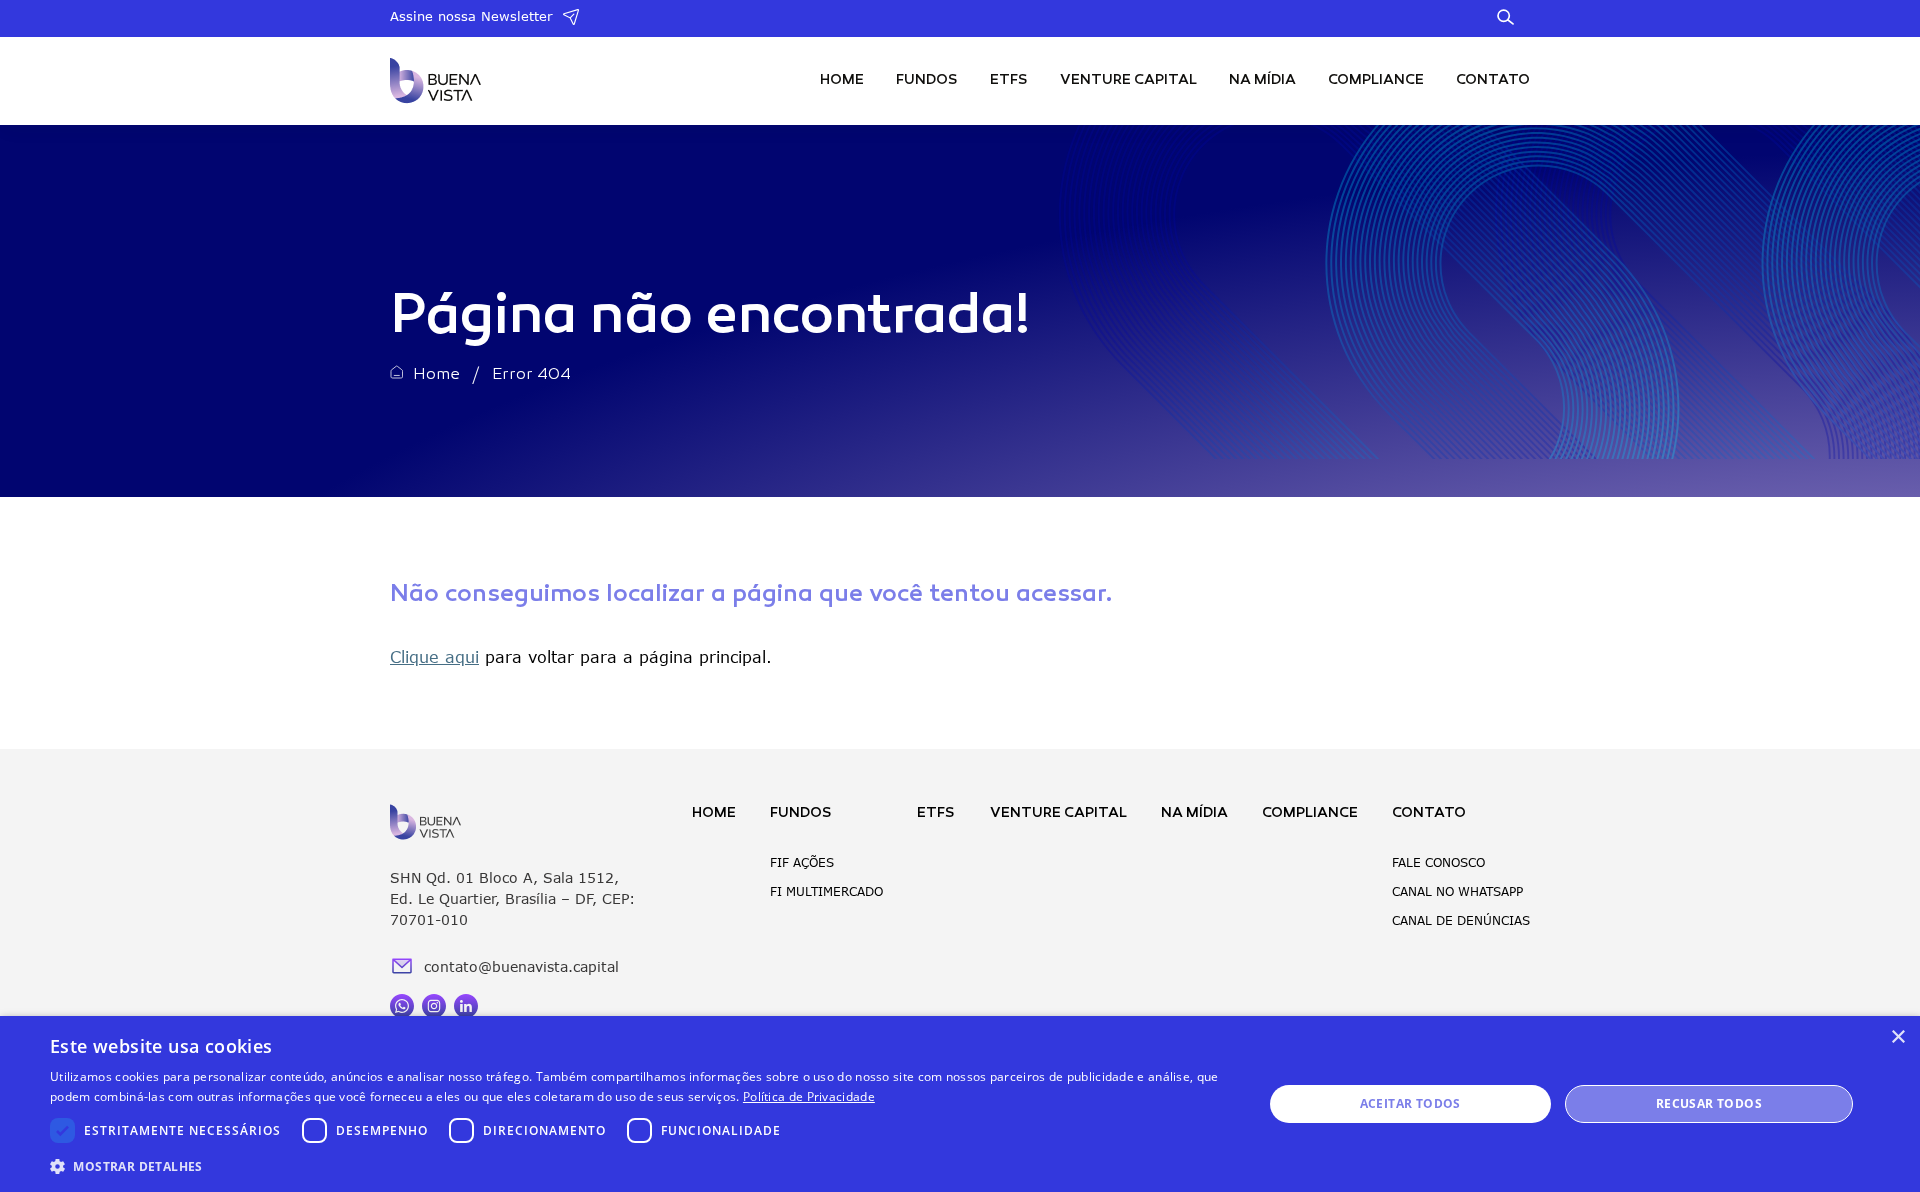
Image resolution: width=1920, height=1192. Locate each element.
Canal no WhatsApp (1457, 891)
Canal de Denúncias (1461, 920)
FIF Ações (802, 862)
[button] (638, 1165)
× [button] (1897, 1037)
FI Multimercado (826, 891)
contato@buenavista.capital (521, 966)
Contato (1493, 81)
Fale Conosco (1438, 862)
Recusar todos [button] (1709, 1103)
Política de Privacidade (809, 1096)
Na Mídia (1262, 81)
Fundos (927, 81)
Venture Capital (1128, 81)
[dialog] (960, 1104)
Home (842, 81)
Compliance (1376, 81)
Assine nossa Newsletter (471, 16)
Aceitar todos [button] (1410, 1103)
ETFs (1009, 81)
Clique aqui (434, 656)
